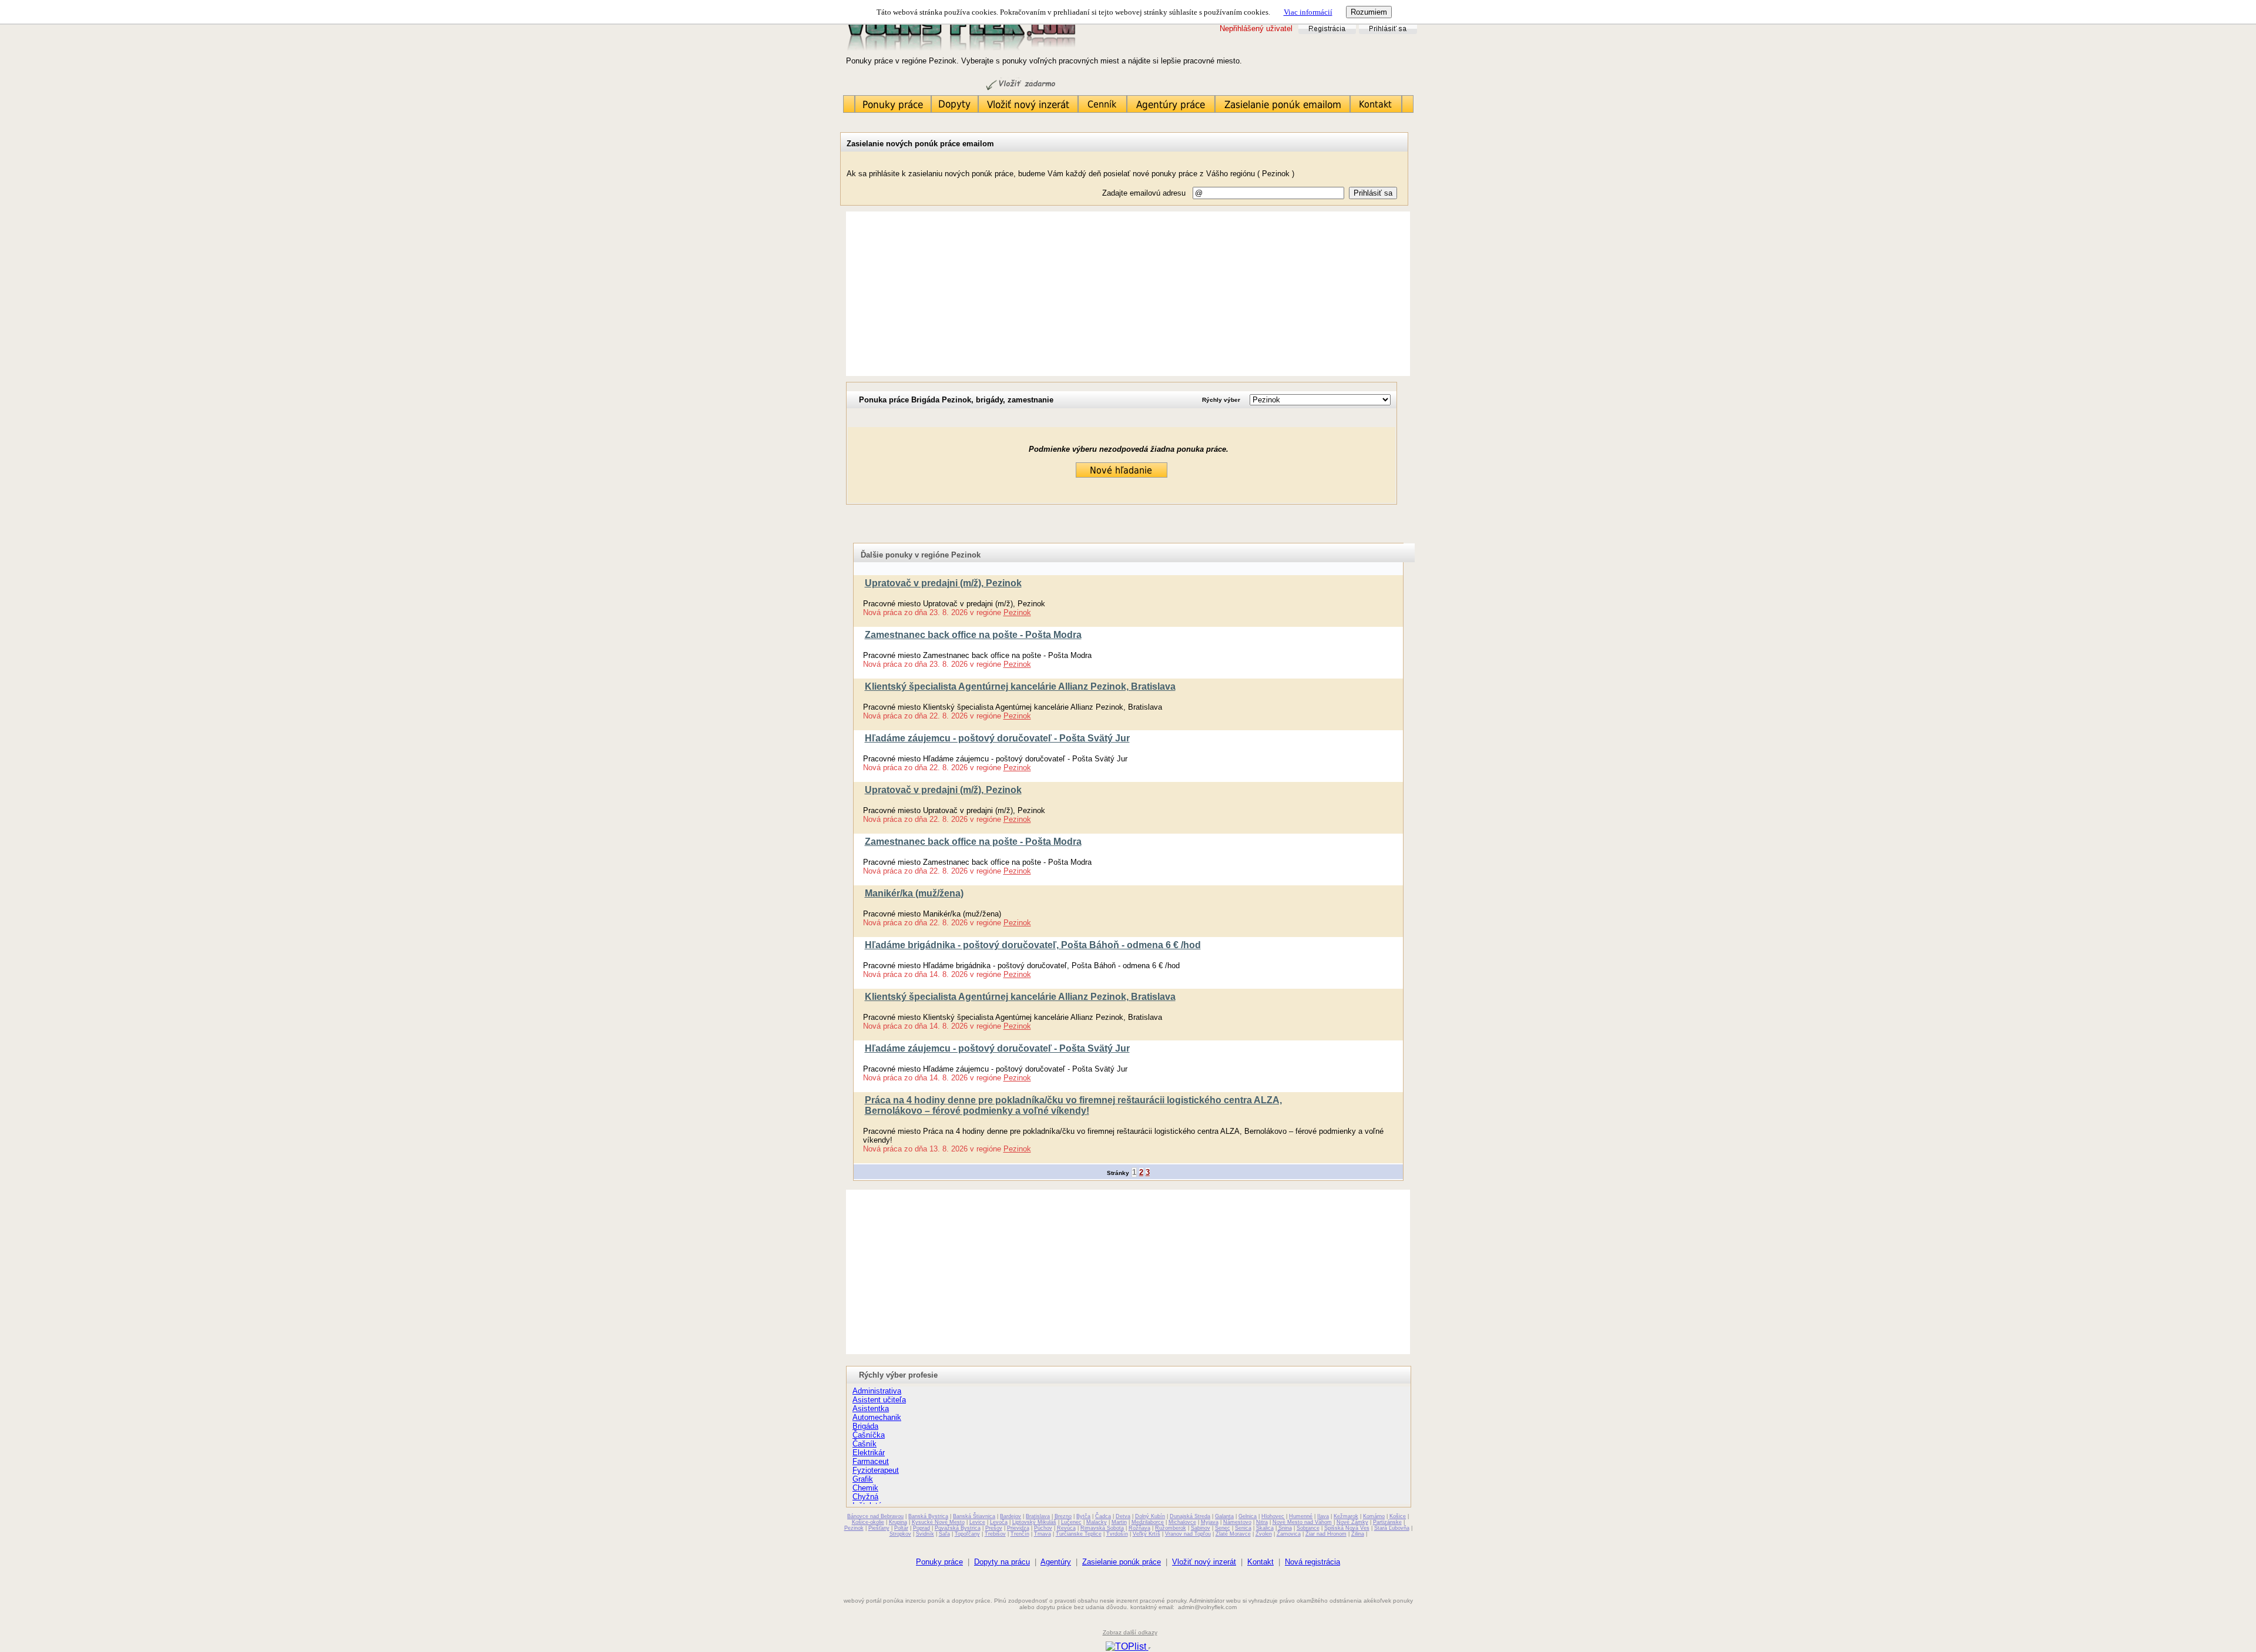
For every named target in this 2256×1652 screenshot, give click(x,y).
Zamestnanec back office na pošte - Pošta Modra (973, 635)
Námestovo (1237, 1522)
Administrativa (877, 1391)
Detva (1123, 1516)
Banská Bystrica (928, 1516)
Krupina (898, 1522)
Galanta (1224, 1516)
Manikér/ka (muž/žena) (914, 893)
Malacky (1097, 1522)
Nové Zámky (1352, 1522)
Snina (1285, 1528)
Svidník (925, 1534)
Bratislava (1038, 1516)
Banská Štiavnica (974, 1516)
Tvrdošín (1117, 1534)
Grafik (863, 1479)
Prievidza (1018, 1528)
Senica (1243, 1528)
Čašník (865, 1444)
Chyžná (865, 1497)
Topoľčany (967, 1534)
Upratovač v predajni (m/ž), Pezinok (943, 583)
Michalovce (1182, 1522)
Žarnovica (1289, 1534)
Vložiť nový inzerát (1204, 1562)
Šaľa (944, 1534)
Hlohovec (1273, 1516)
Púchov (1043, 1528)
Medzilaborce (1148, 1522)
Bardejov (1010, 1516)
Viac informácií (1308, 12)
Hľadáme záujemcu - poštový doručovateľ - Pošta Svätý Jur (997, 738)
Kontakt (1260, 1562)
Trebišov (995, 1534)
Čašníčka (869, 1435)
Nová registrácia (1312, 1562)
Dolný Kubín (1150, 1516)
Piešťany (879, 1528)
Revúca (1066, 1528)
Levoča (999, 1522)
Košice (1398, 1516)
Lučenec (1071, 1522)
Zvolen (1264, 1534)
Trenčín (1020, 1534)
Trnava (1043, 1534)
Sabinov (1201, 1528)
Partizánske (1387, 1522)
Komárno (1374, 1516)
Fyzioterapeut (876, 1470)
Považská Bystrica (958, 1528)
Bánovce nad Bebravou (875, 1516)
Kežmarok (1346, 1516)
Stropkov (900, 1534)
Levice (977, 1522)
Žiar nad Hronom (1326, 1534)
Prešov (994, 1528)
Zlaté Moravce (1233, 1534)
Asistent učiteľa (879, 1400)
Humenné (1301, 1516)
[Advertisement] (1128, 294)
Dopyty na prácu (1002, 1562)
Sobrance (1308, 1528)
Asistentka (871, 1408)
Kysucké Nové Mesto (938, 1522)
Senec (1223, 1528)
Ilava (1323, 1516)
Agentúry (1056, 1562)
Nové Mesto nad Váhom (1302, 1522)
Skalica (1265, 1528)
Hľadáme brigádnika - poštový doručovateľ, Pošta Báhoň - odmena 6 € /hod (1033, 945)
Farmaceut (871, 1461)
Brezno (1063, 1516)
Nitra (1262, 1522)
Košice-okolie (868, 1522)
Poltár (901, 1528)
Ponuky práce (939, 1562)
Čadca (1103, 1516)
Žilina (1358, 1534)
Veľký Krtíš (1147, 1534)
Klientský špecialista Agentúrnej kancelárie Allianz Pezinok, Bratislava (1020, 686)
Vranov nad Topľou (1188, 1534)
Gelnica (1248, 1516)
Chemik (865, 1488)
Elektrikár (869, 1453)
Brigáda (865, 1426)
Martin (1119, 1522)
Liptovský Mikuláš (1034, 1522)
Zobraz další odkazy (1130, 1632)
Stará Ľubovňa (1392, 1528)
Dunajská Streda (1190, 1516)
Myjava (1210, 1522)
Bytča (1083, 1516)
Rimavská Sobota (1102, 1528)
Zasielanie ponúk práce (1122, 1562)
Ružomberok (1171, 1528)
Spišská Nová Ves (1347, 1528)
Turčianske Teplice (1079, 1534)
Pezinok (1017, 612)
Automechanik (877, 1417)
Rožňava (1139, 1528)
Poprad (921, 1528)
